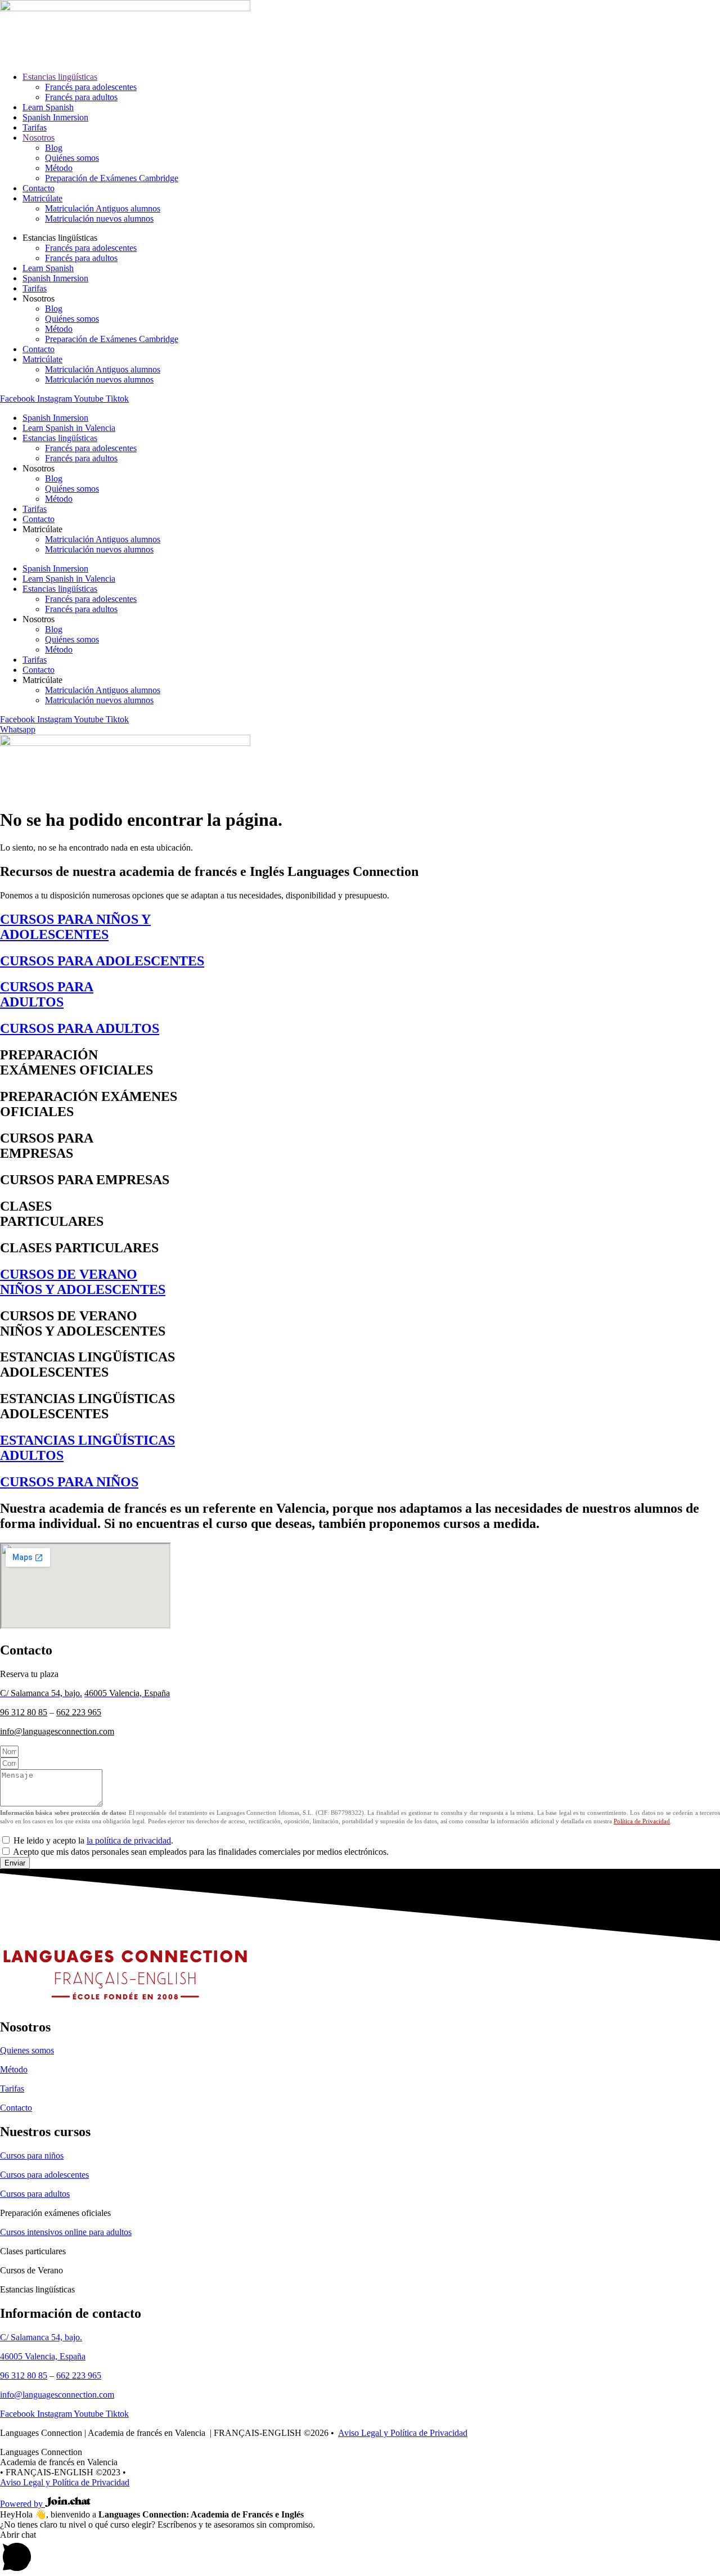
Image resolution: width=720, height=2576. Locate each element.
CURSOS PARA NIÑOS (69, 1482)
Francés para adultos (81, 97)
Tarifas (35, 127)
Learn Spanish (48, 107)
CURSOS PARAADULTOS (47, 994)
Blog (54, 148)
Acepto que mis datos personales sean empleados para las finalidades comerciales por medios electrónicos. (201, 1852)
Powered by (22, 2504)
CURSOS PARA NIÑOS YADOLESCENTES (75, 927)
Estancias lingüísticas (60, 77)
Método (59, 168)
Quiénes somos (72, 158)
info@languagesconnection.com (57, 1731)
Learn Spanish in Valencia (69, 428)
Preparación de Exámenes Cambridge (112, 178)
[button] (360, 2553)
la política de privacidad (129, 1840)
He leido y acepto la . (93, 1840)
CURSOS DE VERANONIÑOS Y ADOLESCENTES (83, 1282)
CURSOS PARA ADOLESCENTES (102, 961)
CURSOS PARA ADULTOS (80, 1028)
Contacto (39, 188)
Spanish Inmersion (55, 117)
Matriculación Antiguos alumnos (103, 208)
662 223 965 (79, 1712)
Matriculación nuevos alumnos (99, 219)
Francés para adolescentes (91, 87)
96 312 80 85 (24, 1712)
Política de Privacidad (642, 1821)
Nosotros (39, 138)
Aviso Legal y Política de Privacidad (403, 2433)
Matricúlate (42, 198)
